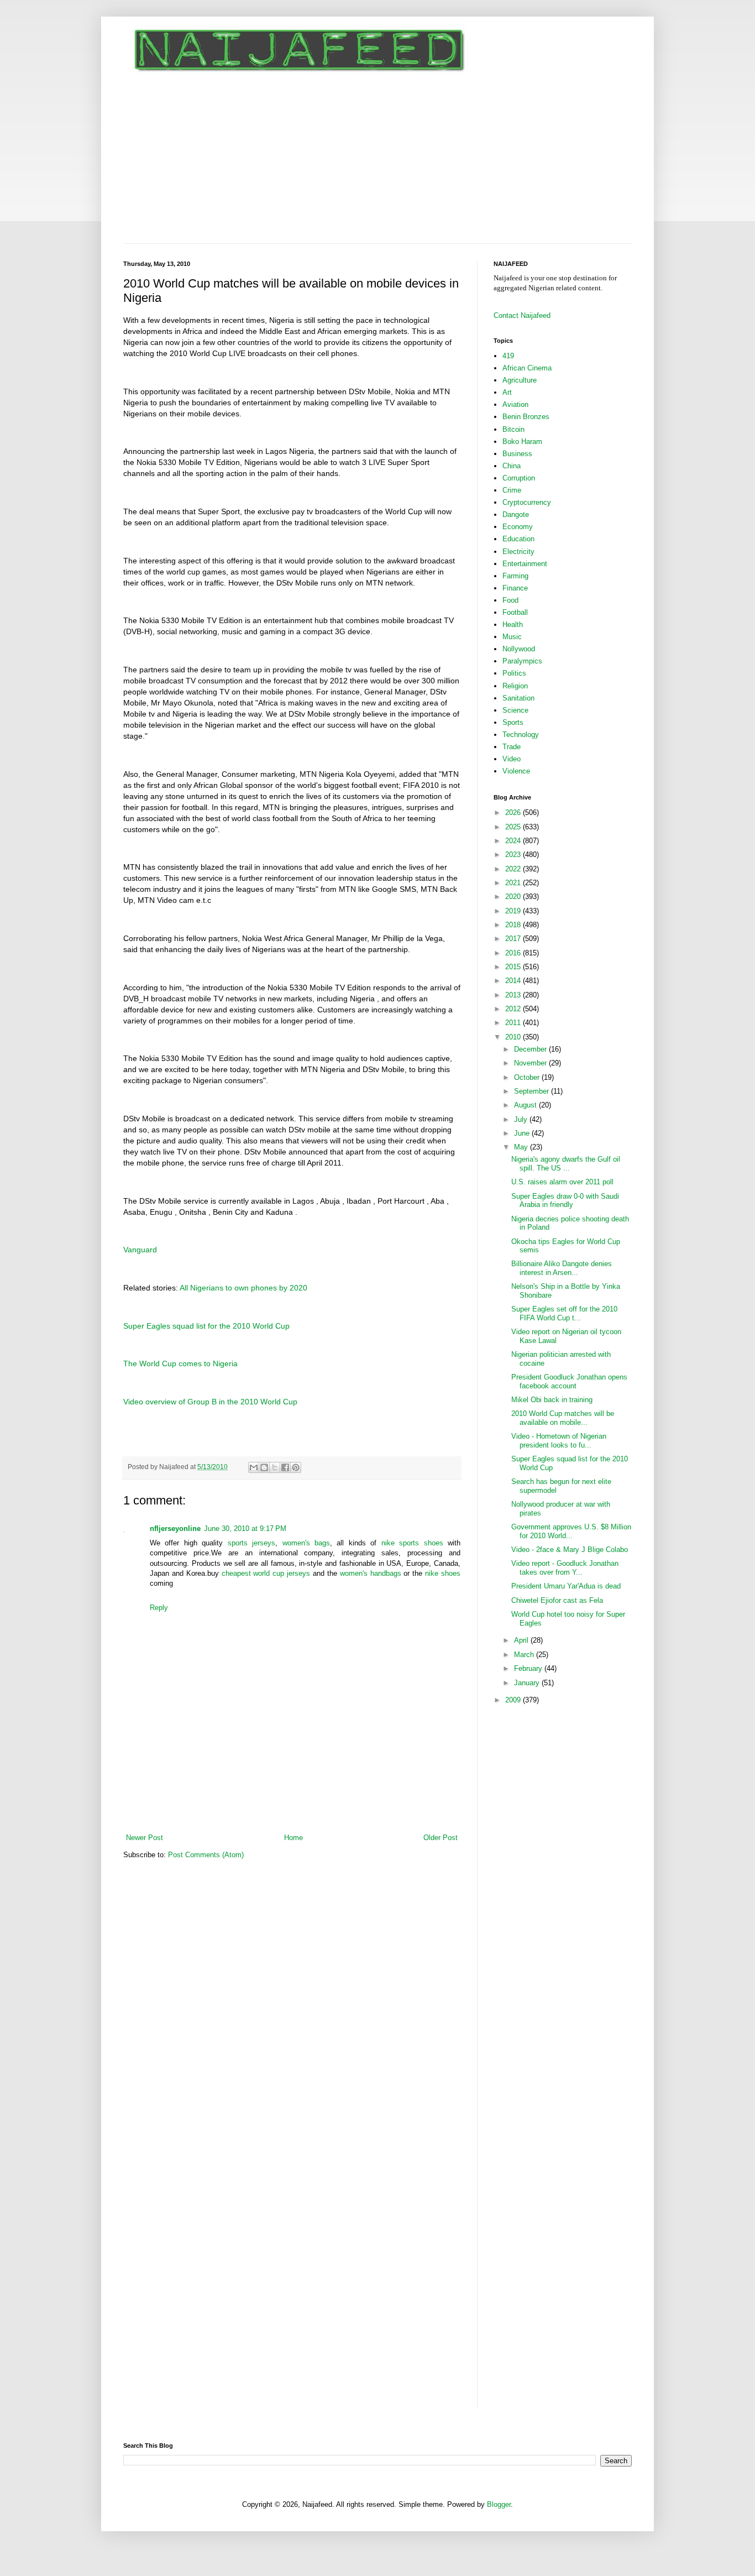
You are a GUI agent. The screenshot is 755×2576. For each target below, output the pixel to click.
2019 (514, 911)
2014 (514, 981)
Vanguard (140, 1250)
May (522, 1147)
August (526, 1105)
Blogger (499, 2504)
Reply (159, 1608)
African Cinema (527, 368)
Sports (513, 722)
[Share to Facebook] (285, 1467)
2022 (514, 869)
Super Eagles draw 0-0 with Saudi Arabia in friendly (565, 1201)
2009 (514, 1700)
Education (518, 539)
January (528, 1683)
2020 (514, 897)
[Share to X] (275, 1467)
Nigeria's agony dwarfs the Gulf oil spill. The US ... (566, 1164)
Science (515, 710)
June (523, 1133)
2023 (514, 855)
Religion (515, 686)
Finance (515, 588)
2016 (514, 953)
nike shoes (443, 1573)
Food (510, 600)
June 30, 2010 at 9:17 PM (245, 1529)
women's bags (306, 1543)
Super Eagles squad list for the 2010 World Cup (206, 1326)
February (529, 1668)
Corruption (519, 478)
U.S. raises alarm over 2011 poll (562, 1182)
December (531, 1049)
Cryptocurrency (527, 502)
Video (512, 759)
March (525, 1655)
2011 (514, 1023)
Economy (518, 527)
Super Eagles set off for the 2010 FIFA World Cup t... (564, 1313)
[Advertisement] (377, 160)
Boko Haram (522, 441)
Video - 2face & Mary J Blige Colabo (570, 1550)
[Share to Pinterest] (296, 1467)
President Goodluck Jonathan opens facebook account (569, 1381)
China (512, 466)
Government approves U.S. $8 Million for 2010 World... (571, 1531)
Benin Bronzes (526, 417)
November (531, 1063)
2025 (514, 827)
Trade (512, 747)
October (528, 1077)
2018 (514, 925)
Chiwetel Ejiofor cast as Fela (557, 1600)
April (522, 1640)
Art (507, 392)
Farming (515, 576)
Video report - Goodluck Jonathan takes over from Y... (565, 1568)
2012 (514, 1009)
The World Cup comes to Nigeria (180, 1363)
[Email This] (254, 1467)
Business (517, 454)
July (522, 1119)
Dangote (516, 514)
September (533, 1091)
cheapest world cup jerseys (266, 1573)
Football (515, 612)
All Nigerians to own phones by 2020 (243, 1288)
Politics (514, 673)
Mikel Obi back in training (552, 1400)
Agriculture (520, 380)
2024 (514, 841)
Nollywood (519, 649)
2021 (514, 883)
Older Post (441, 1838)
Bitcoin (513, 429)
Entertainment (525, 564)
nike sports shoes (412, 1543)
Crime (512, 490)
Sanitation (518, 698)
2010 (514, 1037)
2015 (514, 967)
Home (293, 1838)
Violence (516, 771)
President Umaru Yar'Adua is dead (566, 1586)
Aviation (515, 404)
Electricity (518, 552)
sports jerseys (249, 1543)
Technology (521, 735)
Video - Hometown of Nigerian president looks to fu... (559, 1441)
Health (513, 625)
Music (512, 637)
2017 (514, 939)
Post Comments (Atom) (206, 1855)
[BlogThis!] (264, 1467)
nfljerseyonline (175, 1529)
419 (508, 356)
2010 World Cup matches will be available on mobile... (563, 1418)
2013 (514, 995)
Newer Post (145, 1838)
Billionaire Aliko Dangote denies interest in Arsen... (562, 1268)
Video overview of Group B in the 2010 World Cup (210, 1402)
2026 (514, 812)
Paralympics (522, 661)
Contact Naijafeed (522, 315)
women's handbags (369, 1573)
